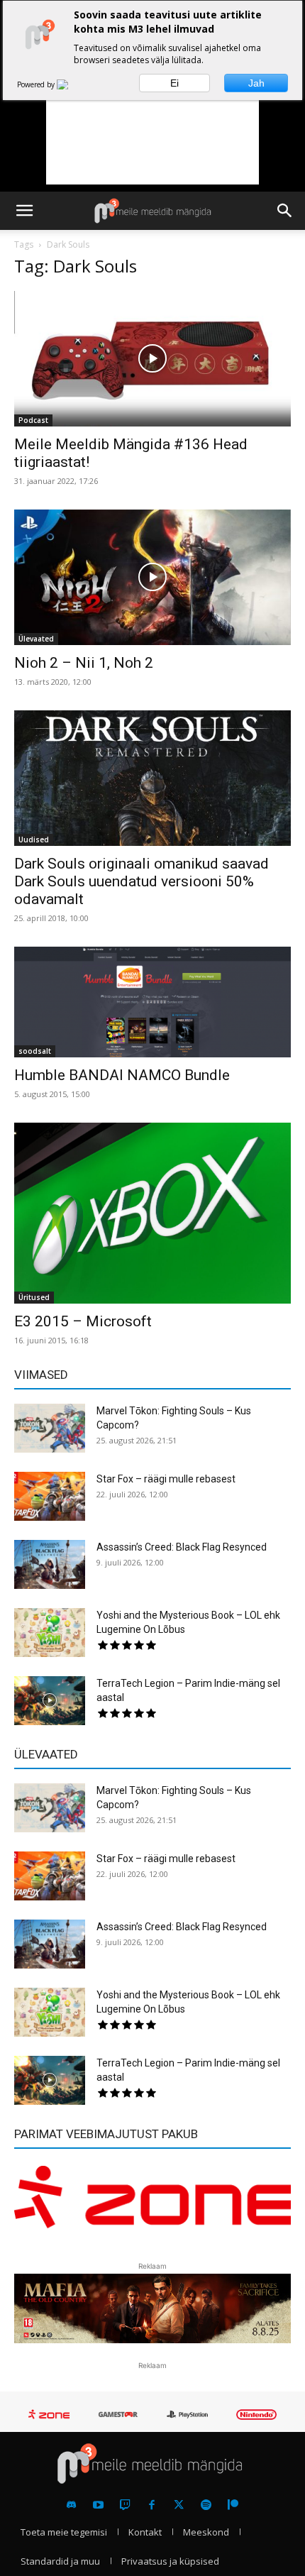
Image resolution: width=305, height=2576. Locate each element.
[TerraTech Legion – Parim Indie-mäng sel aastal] (50, 1701)
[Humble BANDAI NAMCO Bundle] (152, 1002)
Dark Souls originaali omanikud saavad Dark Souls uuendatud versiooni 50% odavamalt (142, 881)
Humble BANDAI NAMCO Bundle (122, 1075)
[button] (24, 211)
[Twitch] (125, 2505)
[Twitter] (179, 2505)
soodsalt (35, 1051)
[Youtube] (98, 2505)
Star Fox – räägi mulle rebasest (166, 1479)
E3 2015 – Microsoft (83, 1321)
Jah (256, 83)
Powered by (37, 84)
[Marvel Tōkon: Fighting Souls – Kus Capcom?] (50, 1428)
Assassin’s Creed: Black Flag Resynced (182, 1547)
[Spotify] (206, 2505)
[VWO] (71, 84)
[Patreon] (233, 2505)
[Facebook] (152, 2505)
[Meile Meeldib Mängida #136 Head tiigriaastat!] (152, 359)
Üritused (34, 1297)
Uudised (34, 840)
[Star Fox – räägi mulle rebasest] (50, 1496)
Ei (174, 83)
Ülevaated (36, 639)
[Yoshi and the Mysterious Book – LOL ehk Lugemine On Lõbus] (50, 1633)
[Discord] (71, 2505)
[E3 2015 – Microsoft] (152, 1213)
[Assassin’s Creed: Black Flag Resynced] (50, 1564)
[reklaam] (152, 2205)
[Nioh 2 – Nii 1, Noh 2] (152, 577)
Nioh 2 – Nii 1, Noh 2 (84, 663)
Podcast (33, 420)
